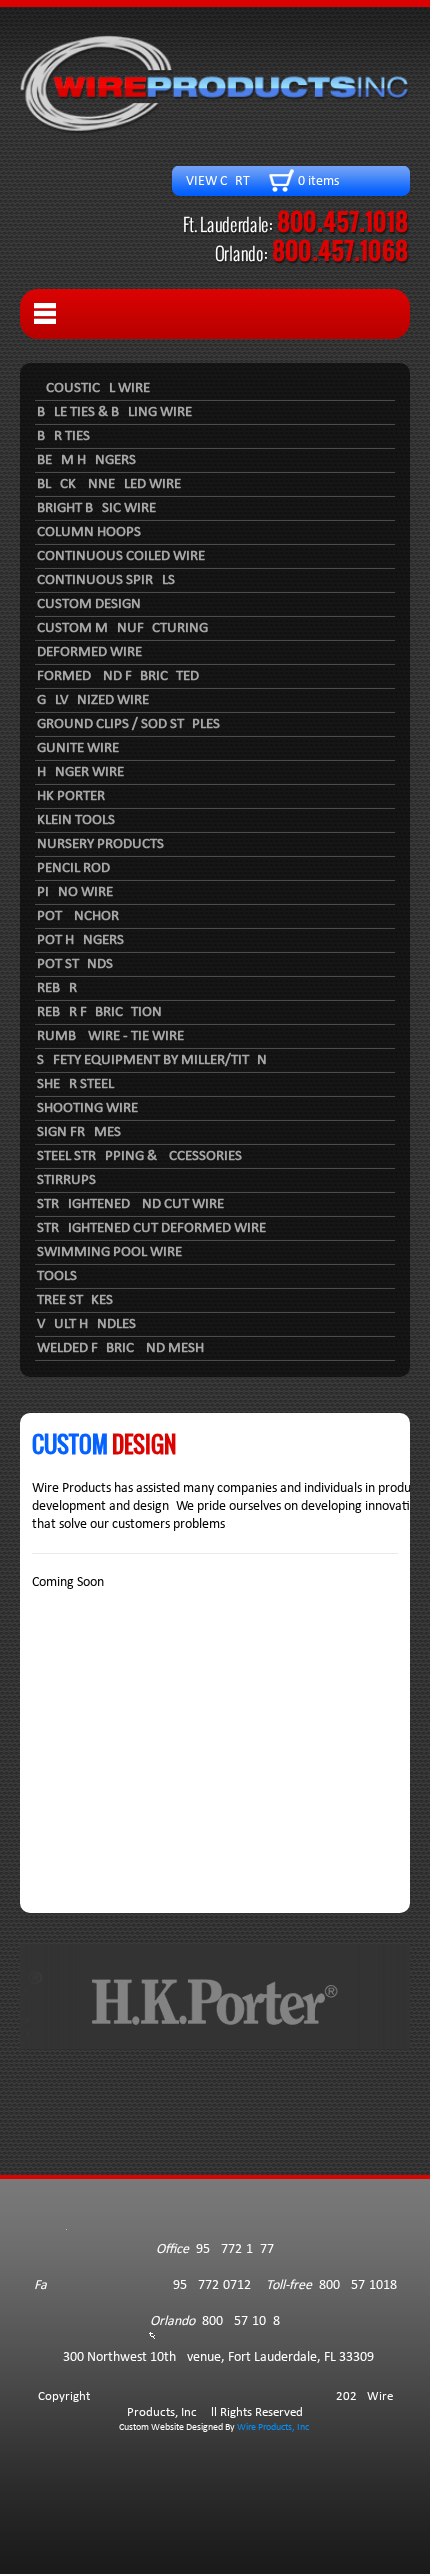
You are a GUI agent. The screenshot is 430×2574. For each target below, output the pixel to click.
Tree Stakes (75, 1300)
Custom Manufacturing (122, 628)
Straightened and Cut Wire (130, 1204)
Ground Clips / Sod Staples (128, 724)
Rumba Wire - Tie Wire (110, 1036)
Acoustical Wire (93, 388)
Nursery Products (100, 844)
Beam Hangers (86, 460)
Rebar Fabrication (99, 1012)
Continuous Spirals (106, 580)
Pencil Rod (73, 868)
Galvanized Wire (93, 700)
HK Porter (71, 796)
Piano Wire (75, 892)
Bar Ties (63, 436)
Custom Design (89, 604)
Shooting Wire (87, 1108)
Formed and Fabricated (118, 676)
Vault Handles (86, 1324)
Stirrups (66, 1180)
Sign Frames (79, 1132)
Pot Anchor (78, 916)
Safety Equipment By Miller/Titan (152, 1060)
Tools (57, 1276)
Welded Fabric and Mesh (120, 1348)
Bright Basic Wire (96, 508)
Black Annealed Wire (109, 484)
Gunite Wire (78, 748)
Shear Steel (75, 1084)
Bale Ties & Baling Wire (114, 412)
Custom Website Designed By (178, 2427)
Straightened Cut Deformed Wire (151, 1228)
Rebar (57, 988)
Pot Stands (75, 964)
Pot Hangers (80, 940)
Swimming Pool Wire (109, 1252)
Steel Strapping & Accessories (139, 1156)
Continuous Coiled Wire (121, 556)
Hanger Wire (80, 772)
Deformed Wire (89, 652)
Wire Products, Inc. (274, 2427)
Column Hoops (89, 532)
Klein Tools (76, 820)
